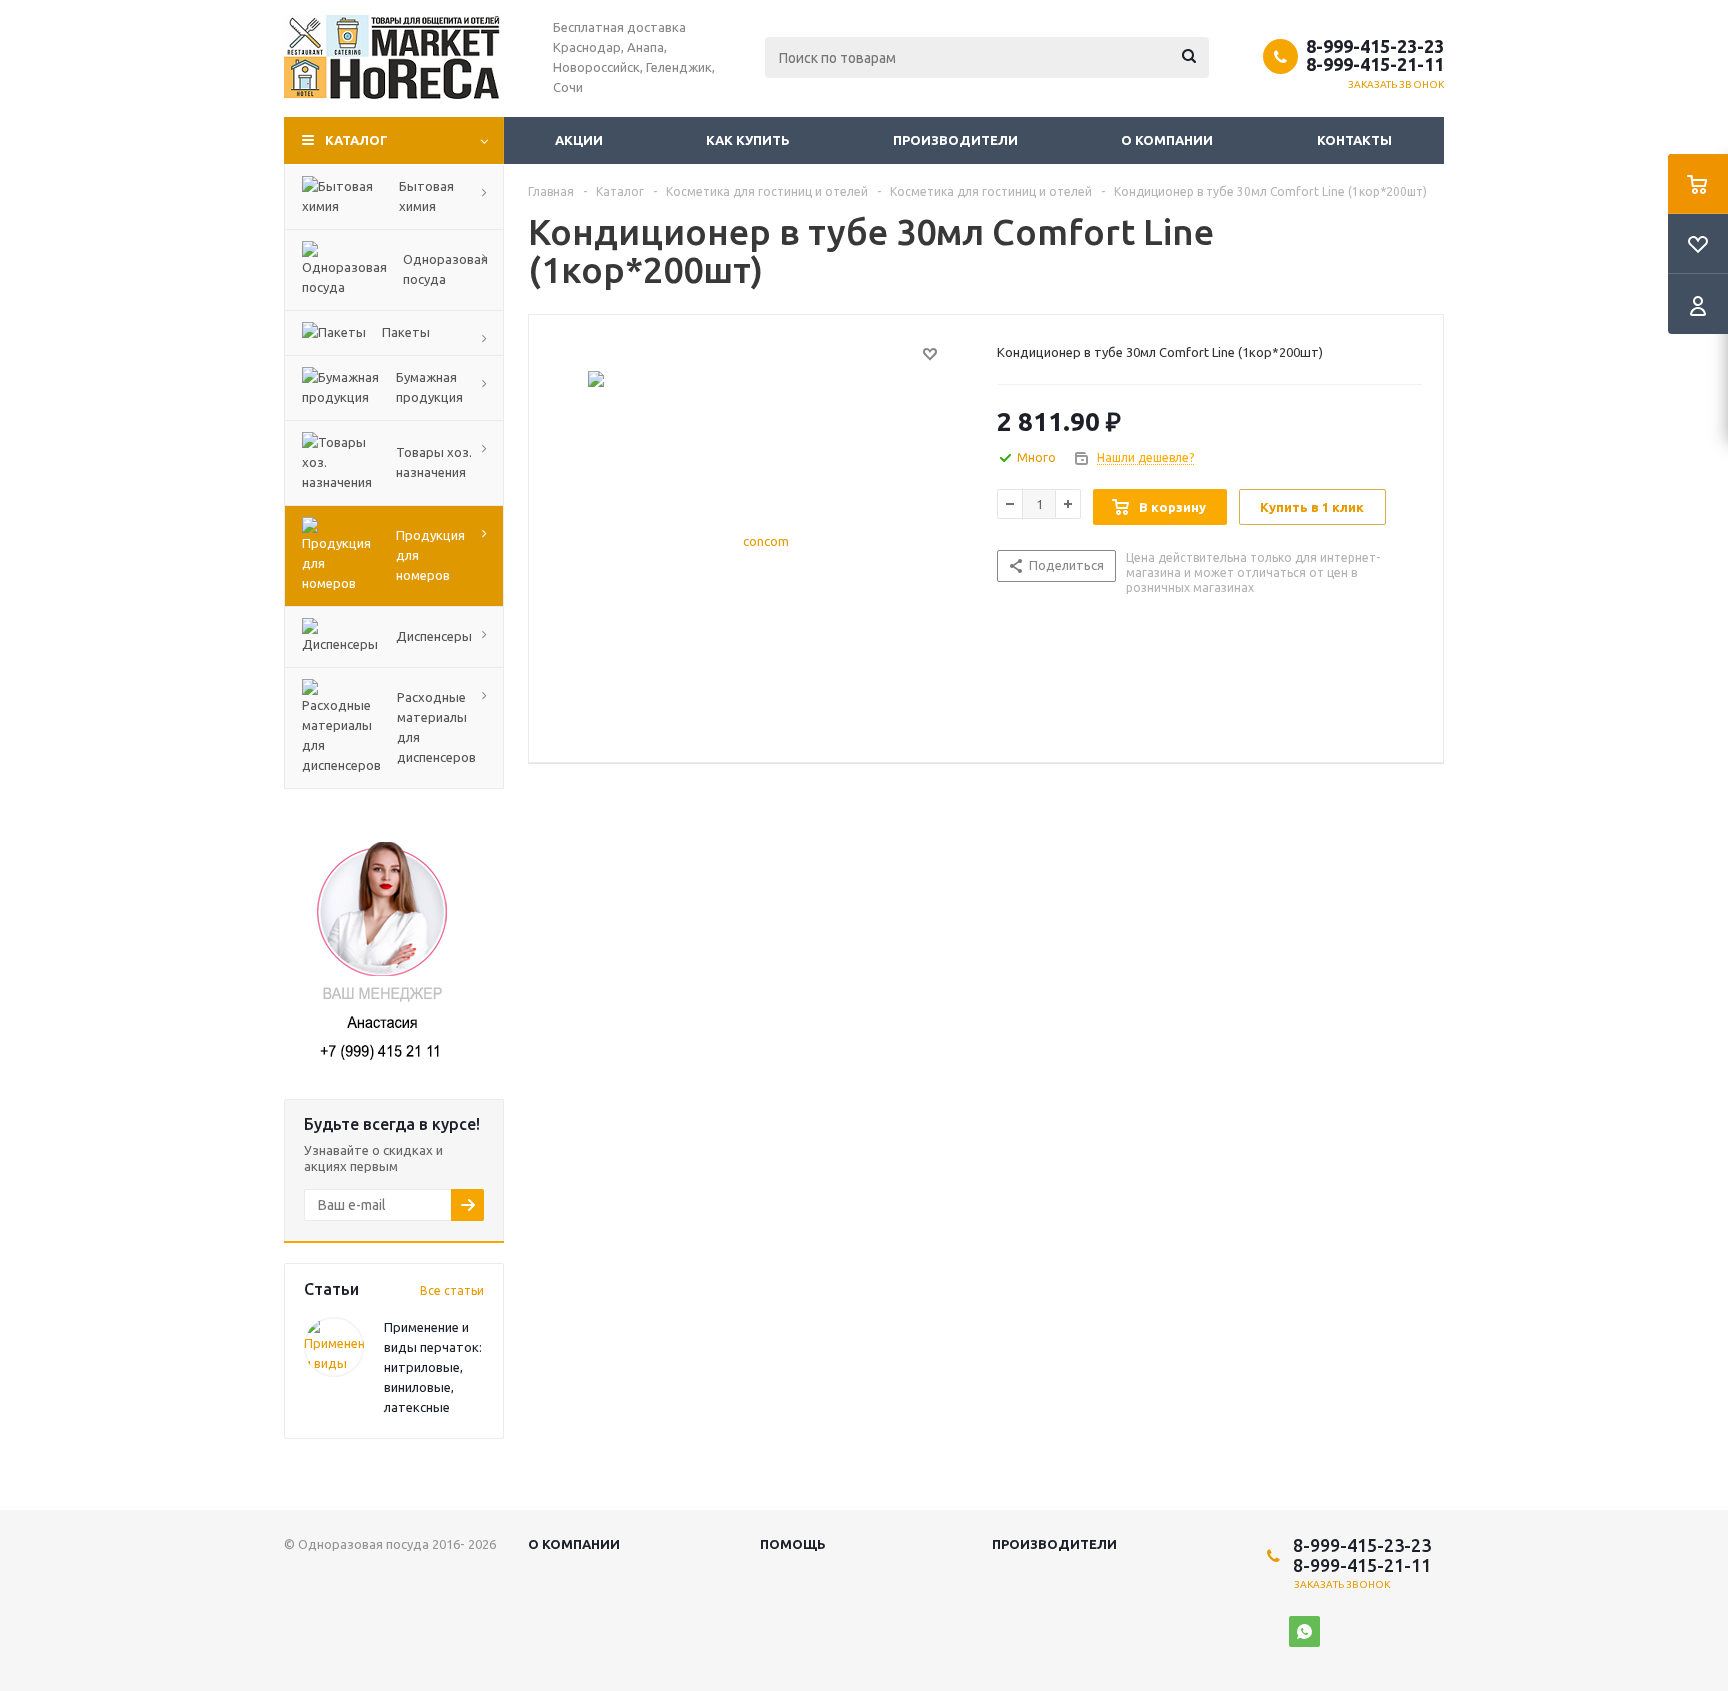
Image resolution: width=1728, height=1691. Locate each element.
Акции (579, 140)
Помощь (793, 1544)
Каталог (356, 140)
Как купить (748, 140)
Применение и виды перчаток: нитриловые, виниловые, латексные (433, 1367)
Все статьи (452, 1290)
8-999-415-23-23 (1375, 46)
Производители (955, 140)
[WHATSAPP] (1304, 1631)
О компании (1167, 140)
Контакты (1354, 140)
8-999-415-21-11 (1375, 64)
